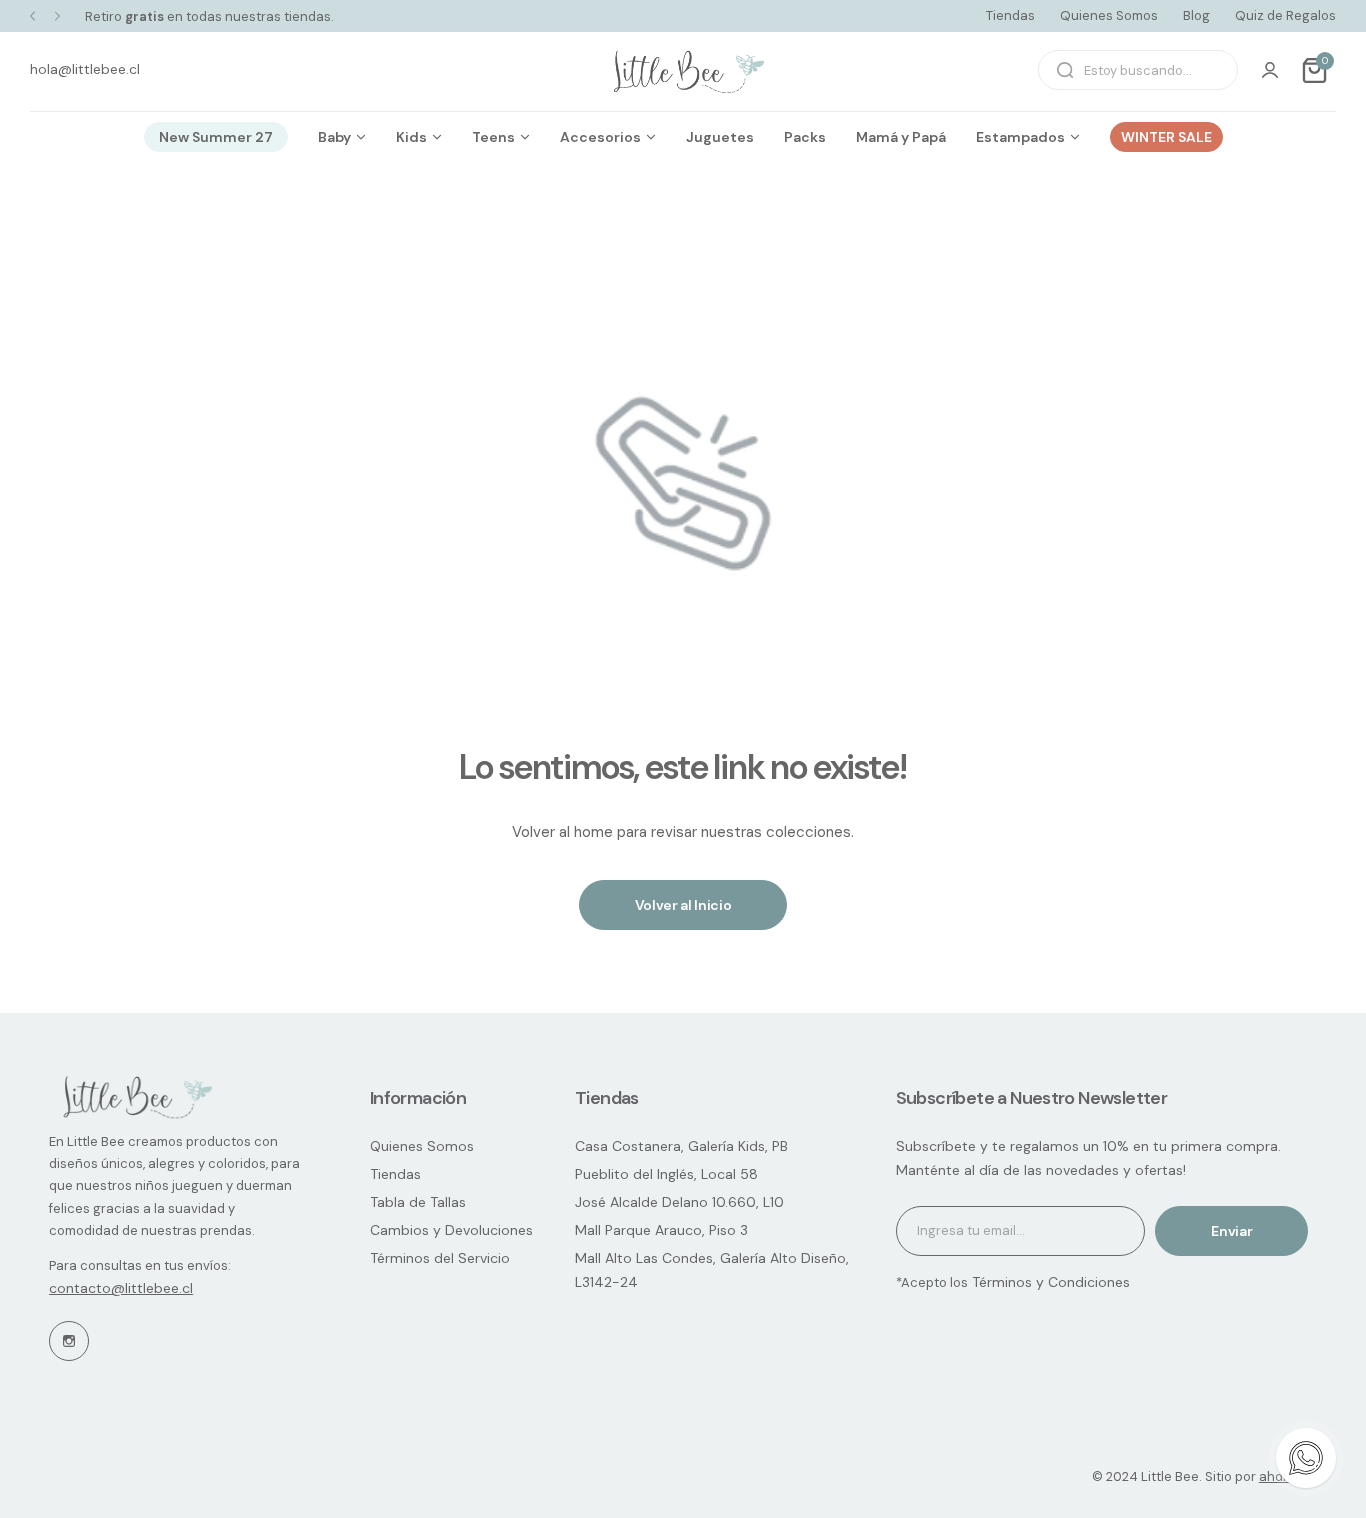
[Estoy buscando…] (1065, 70)
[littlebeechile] (683, 70)
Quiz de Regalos (1285, 15)
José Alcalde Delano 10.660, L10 (679, 1202)
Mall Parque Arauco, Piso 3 (661, 1230)
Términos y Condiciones (1049, 1282)
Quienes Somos (1109, 15)
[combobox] (1138, 70)
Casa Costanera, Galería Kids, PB (681, 1146)
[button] (32, 16)
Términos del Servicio (440, 1258)
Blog (1196, 15)
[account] (1270, 70)
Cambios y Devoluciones (451, 1230)
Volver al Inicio (683, 905)
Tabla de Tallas (418, 1202)
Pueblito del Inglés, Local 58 (666, 1174)
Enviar (1231, 1231)
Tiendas (1010, 15)
